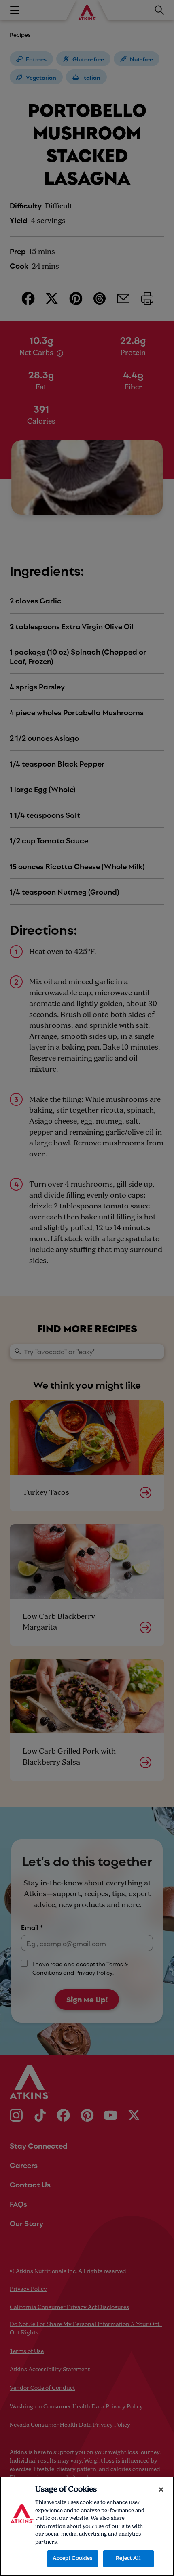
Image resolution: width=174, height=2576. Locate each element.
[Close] (161, 2490)
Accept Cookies (73, 2558)
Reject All (128, 2558)
